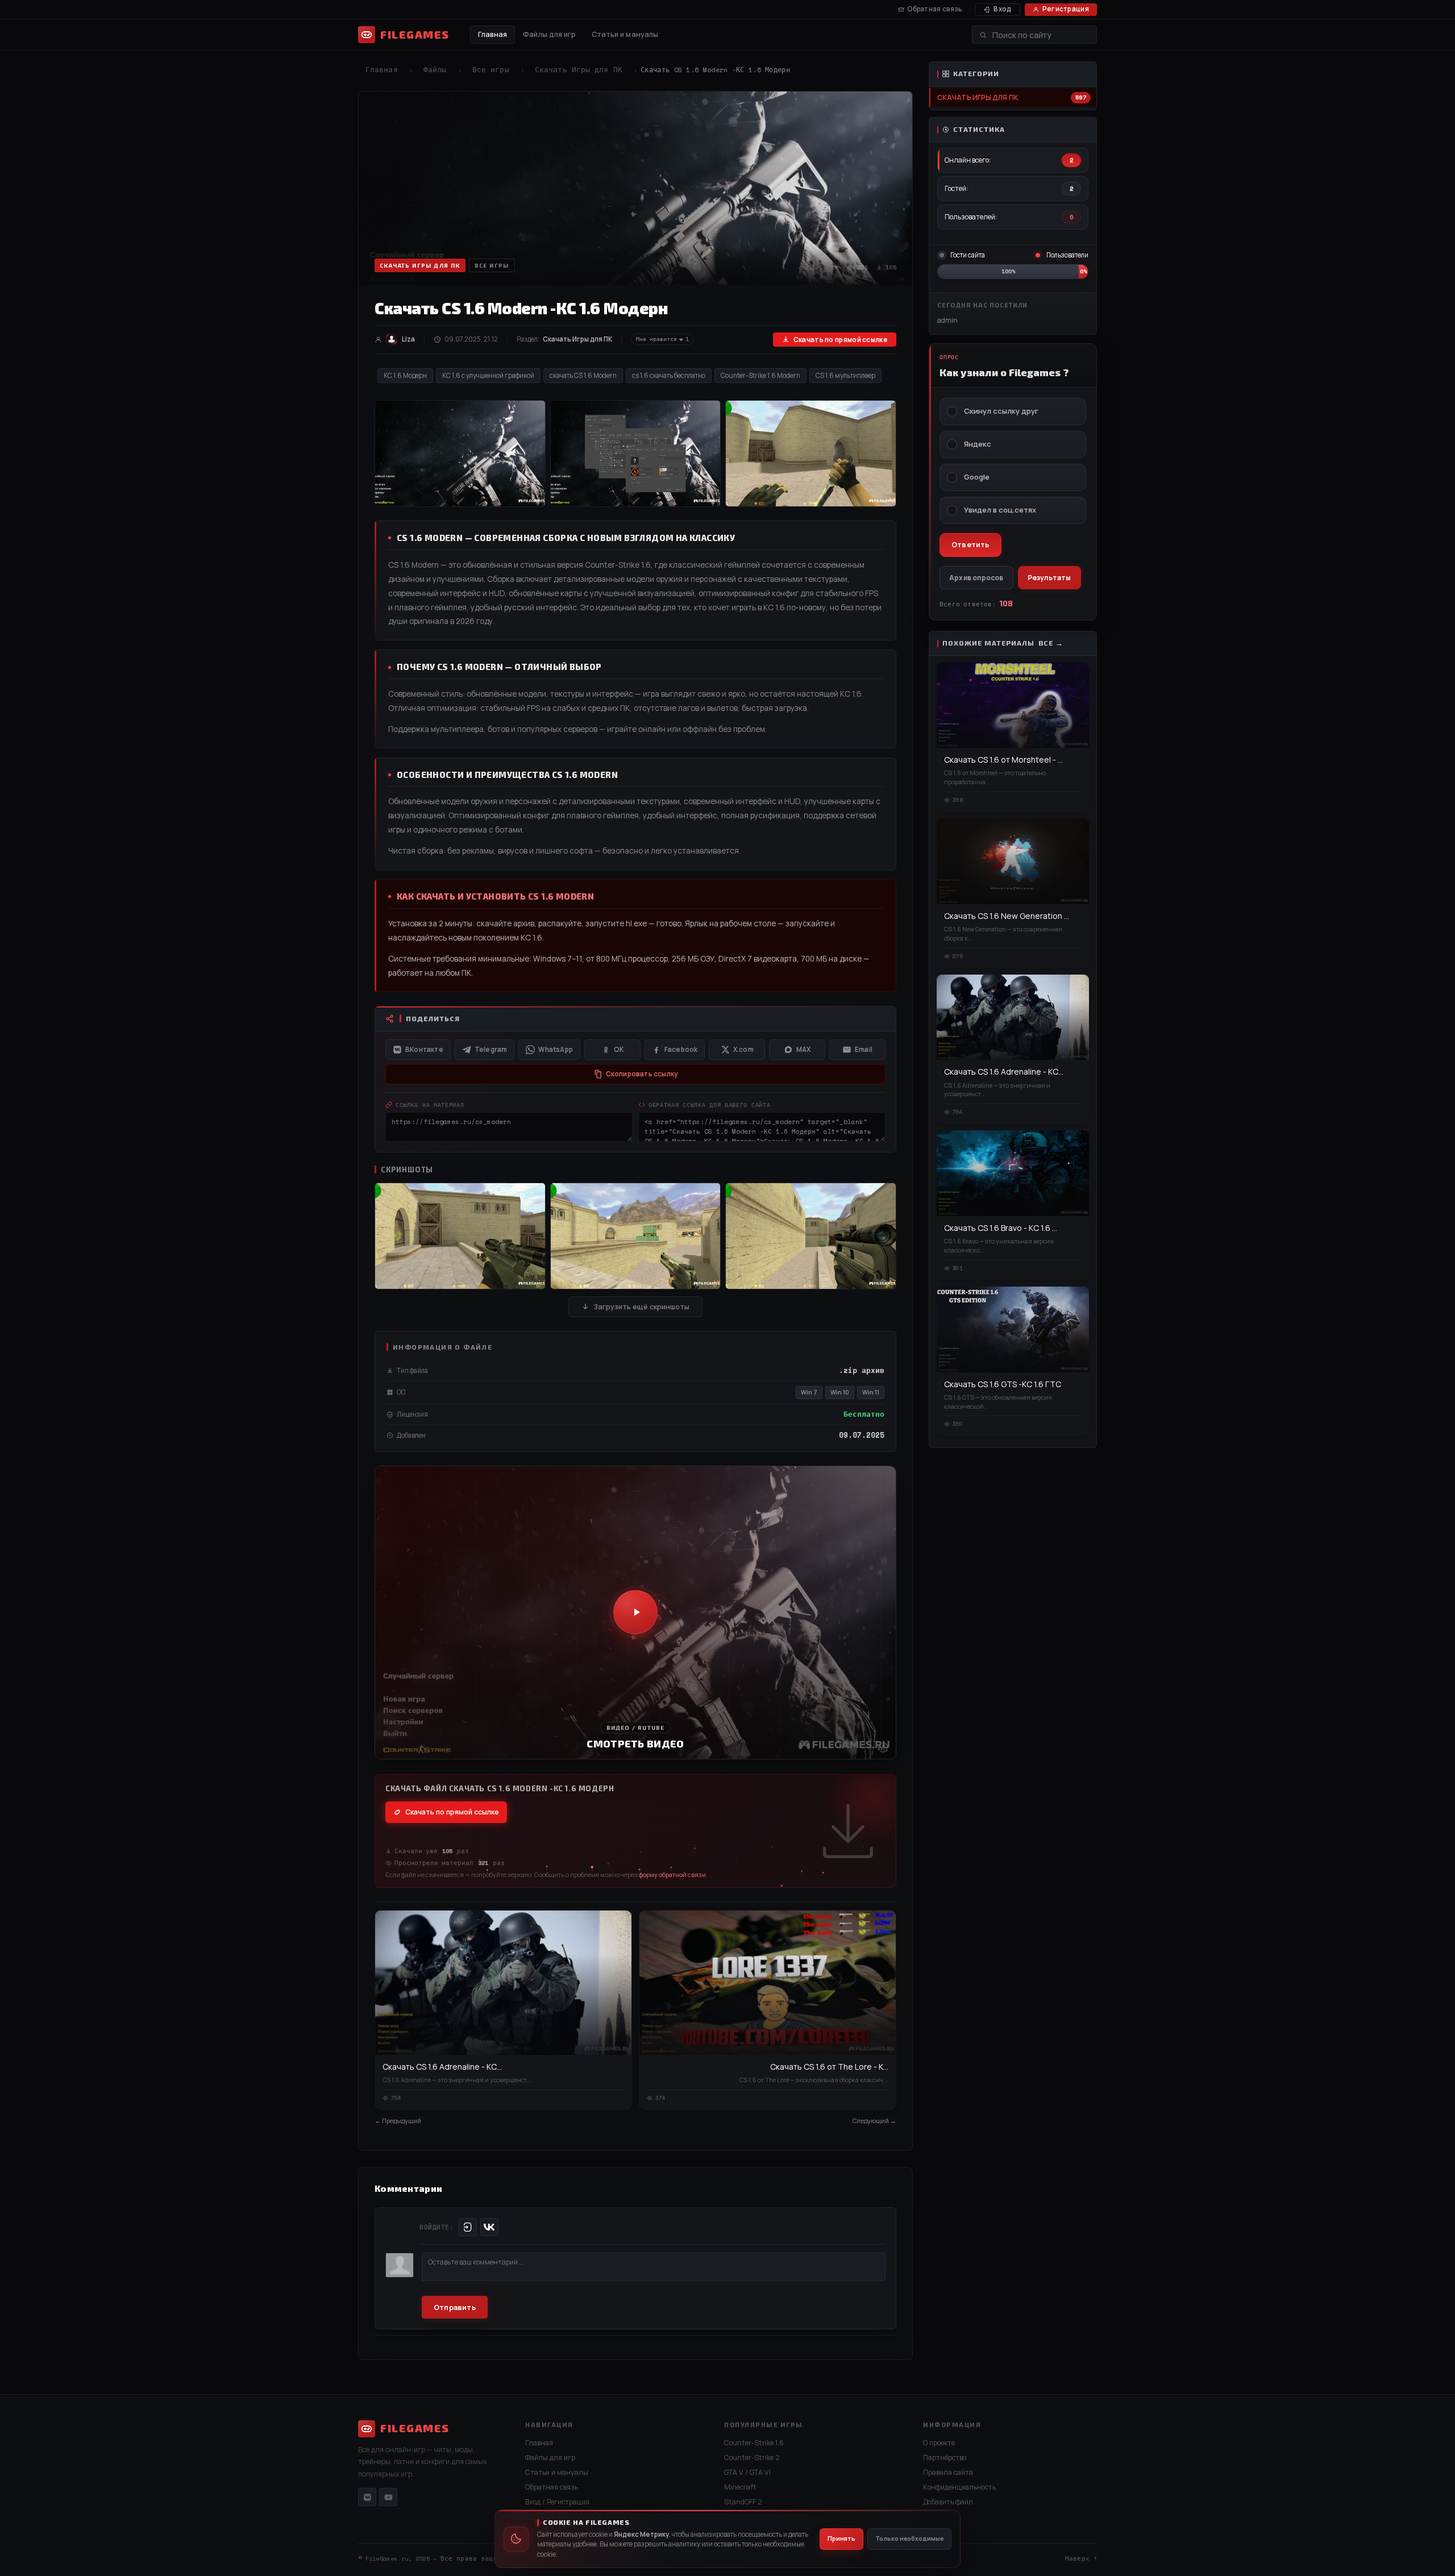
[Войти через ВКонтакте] (489, 2227)
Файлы (435, 70)
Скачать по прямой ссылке (840, 340)
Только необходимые (909, 2538)
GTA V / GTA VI (747, 2472)
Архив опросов (976, 578)
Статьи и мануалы (625, 34)
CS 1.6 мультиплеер (845, 375)
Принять (841, 2538)
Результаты (1049, 578)
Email (864, 1049)
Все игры (491, 70)
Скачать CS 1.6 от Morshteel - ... (1003, 760)
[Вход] (468, 2227)
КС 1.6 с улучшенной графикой (488, 375)
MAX (804, 1049)
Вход (1002, 9)
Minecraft (740, 2487)
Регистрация (1066, 9)
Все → (1051, 643)
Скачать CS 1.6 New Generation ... (1007, 916)
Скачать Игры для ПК (579, 70)
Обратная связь (934, 9)
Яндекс (978, 444)
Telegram (491, 1049)
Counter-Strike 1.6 (754, 2443)
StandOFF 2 (743, 2502)
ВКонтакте (424, 1049)
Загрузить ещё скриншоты (641, 1307)
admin (947, 320)
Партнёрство (945, 2458)
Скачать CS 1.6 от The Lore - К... (829, 2067)
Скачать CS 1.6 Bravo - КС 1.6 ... (1001, 1228)
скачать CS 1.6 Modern (583, 375)
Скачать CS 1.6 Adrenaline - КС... (442, 2067)
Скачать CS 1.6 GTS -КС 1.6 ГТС (1003, 1384)
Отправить (455, 2307)
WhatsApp (556, 1049)
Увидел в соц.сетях (1000, 510)
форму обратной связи (672, 1874)
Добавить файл (948, 2502)
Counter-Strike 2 (752, 2458)
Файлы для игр (549, 34)
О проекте (939, 2443)
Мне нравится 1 (662, 339)
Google (977, 477)
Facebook (681, 1049)
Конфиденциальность (959, 2487)
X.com (743, 1049)
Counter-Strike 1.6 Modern (760, 375)
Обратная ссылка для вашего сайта (709, 1105)
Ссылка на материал (430, 1105)
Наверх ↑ (1081, 2558)
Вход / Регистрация (557, 2502)
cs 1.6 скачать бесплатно (669, 375)
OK (619, 1049)
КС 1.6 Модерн (405, 375)
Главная (493, 34)
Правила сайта (948, 2472)
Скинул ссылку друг (1001, 411)
